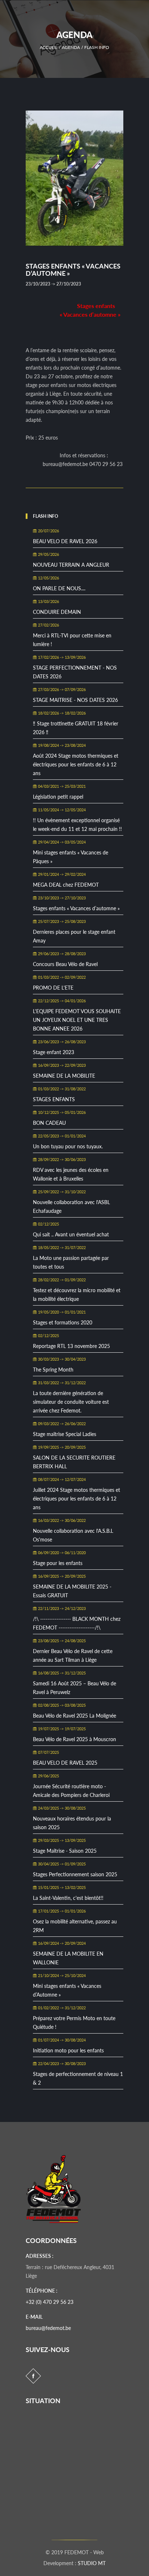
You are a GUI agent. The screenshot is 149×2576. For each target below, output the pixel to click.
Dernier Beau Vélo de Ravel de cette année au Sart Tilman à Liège (73, 1655)
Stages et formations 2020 (63, 1322)
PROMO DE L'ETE (53, 988)
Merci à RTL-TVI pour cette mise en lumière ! (72, 640)
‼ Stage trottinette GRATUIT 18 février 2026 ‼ (76, 728)
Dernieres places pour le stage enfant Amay (74, 936)
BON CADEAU (49, 1123)
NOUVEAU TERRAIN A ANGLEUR (71, 565)
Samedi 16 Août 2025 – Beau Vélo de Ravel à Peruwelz (74, 1688)
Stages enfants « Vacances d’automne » (76, 908)
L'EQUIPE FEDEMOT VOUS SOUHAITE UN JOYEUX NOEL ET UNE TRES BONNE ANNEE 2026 (77, 1020)
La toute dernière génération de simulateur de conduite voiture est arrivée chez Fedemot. (71, 1402)
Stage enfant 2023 (54, 1052)
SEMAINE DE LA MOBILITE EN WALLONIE (68, 1958)
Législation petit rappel (58, 797)
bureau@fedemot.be (48, 2328)
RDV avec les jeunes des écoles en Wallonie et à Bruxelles (71, 1174)
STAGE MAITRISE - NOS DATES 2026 (75, 700)
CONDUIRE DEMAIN (57, 612)
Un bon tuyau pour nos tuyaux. (68, 1146)
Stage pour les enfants (58, 1563)
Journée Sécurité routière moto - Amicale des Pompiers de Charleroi (71, 1791)
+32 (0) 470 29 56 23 (50, 2302)
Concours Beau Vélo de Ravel (65, 964)
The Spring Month (53, 1370)
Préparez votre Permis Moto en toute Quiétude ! (74, 2022)
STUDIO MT (92, 2563)
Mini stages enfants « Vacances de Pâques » (71, 857)
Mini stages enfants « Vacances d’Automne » (67, 1990)
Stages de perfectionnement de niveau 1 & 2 (78, 2078)
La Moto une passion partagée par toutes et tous (71, 1262)
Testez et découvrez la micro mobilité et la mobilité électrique (77, 1295)
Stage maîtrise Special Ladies (65, 1434)
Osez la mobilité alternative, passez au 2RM (75, 1926)
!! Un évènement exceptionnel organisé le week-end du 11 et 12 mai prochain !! (77, 825)
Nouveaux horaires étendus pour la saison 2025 (72, 1823)
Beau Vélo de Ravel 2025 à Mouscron (74, 1739)
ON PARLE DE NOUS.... (59, 588)
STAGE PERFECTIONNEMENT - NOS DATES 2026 (75, 672)
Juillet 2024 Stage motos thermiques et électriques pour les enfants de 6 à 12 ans (76, 1499)
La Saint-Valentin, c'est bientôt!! (68, 1898)
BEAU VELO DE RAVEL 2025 (65, 1763)
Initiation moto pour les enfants (68, 2050)
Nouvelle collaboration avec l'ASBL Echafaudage (71, 1206)
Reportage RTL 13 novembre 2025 (71, 1346)
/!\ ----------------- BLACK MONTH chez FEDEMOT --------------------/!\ (77, 1623)
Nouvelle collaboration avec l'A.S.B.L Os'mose (73, 1535)
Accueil (49, 47)
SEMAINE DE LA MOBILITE (64, 1076)
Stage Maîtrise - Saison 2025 (65, 1851)
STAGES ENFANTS (54, 1099)
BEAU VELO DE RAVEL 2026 (65, 541)
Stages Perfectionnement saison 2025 (75, 1874)
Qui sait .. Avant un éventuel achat (71, 1234)
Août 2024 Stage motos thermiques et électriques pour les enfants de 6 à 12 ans (76, 764)
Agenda (71, 47)
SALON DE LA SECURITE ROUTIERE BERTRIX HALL (74, 1462)
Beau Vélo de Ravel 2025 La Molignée (74, 1716)
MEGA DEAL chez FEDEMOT (66, 885)
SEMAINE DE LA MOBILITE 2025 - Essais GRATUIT (72, 1591)
